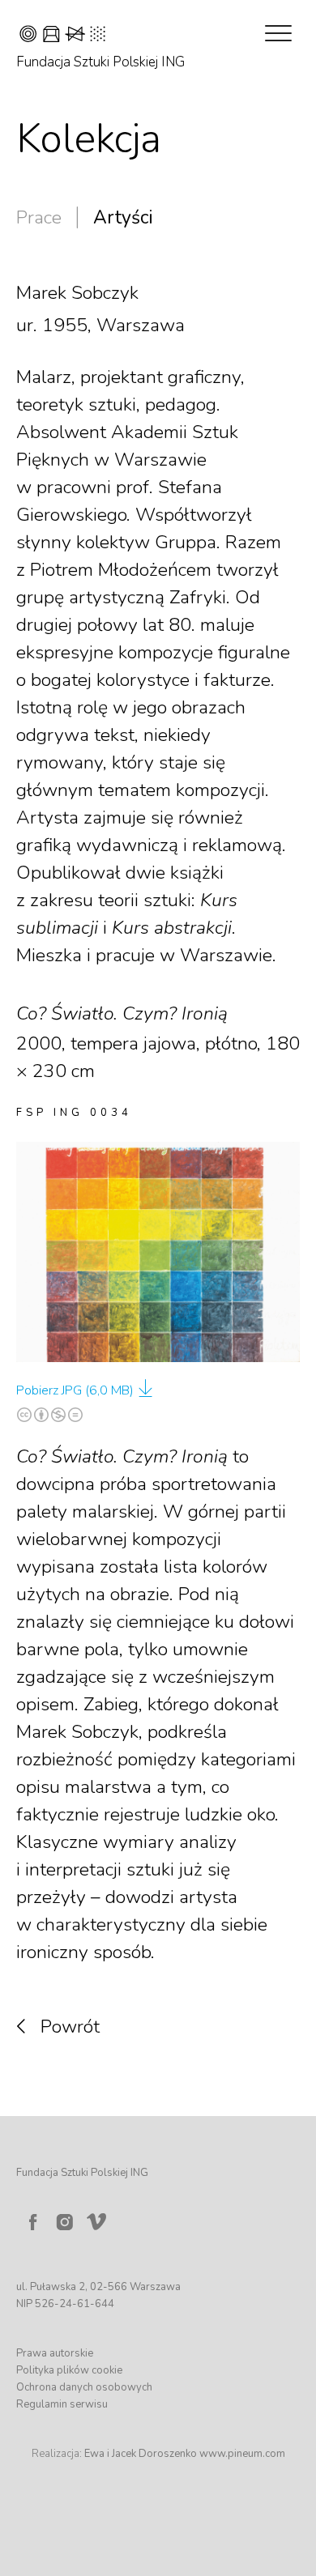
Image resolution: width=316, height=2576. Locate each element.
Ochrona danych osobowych (84, 2387)
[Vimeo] (100, 2218)
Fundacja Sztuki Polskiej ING (100, 62)
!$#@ (62, 36)
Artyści (123, 217)
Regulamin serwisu (62, 2404)
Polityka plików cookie (69, 2370)
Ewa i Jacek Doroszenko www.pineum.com (185, 2454)
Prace (39, 217)
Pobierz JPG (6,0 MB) (75, 1390)
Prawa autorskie (55, 2353)
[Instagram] (65, 2222)
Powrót (70, 2027)
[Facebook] (32, 2222)
